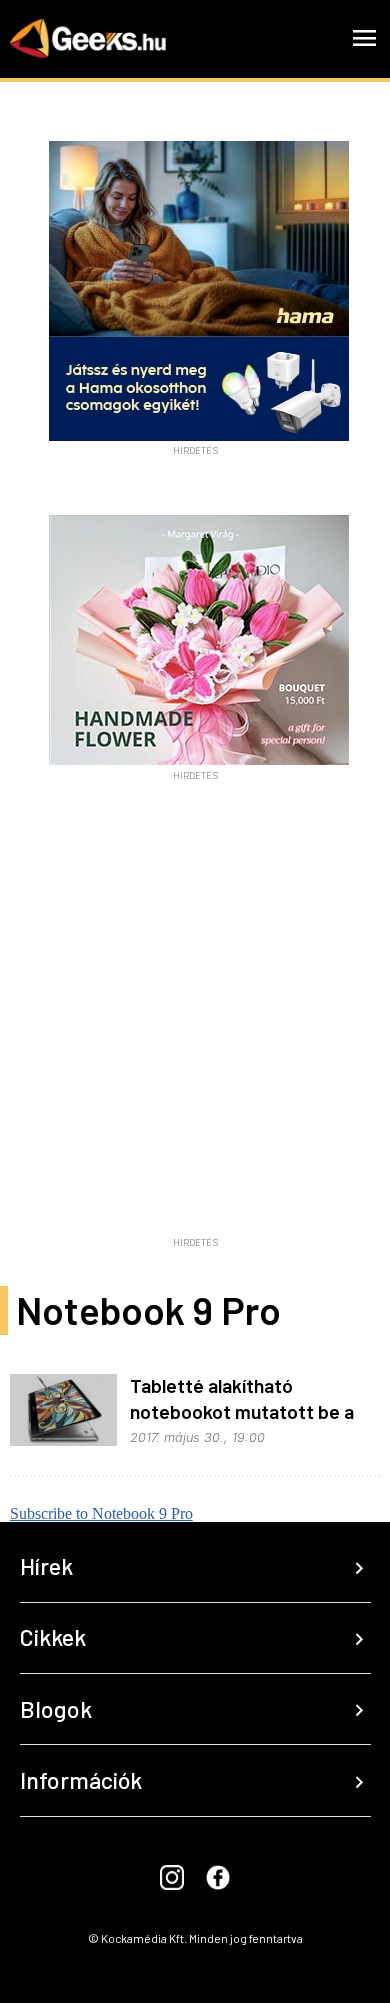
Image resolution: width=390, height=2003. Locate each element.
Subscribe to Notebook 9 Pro (101, 1513)
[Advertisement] (195, 1034)
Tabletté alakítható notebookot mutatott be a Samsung (242, 1410)
